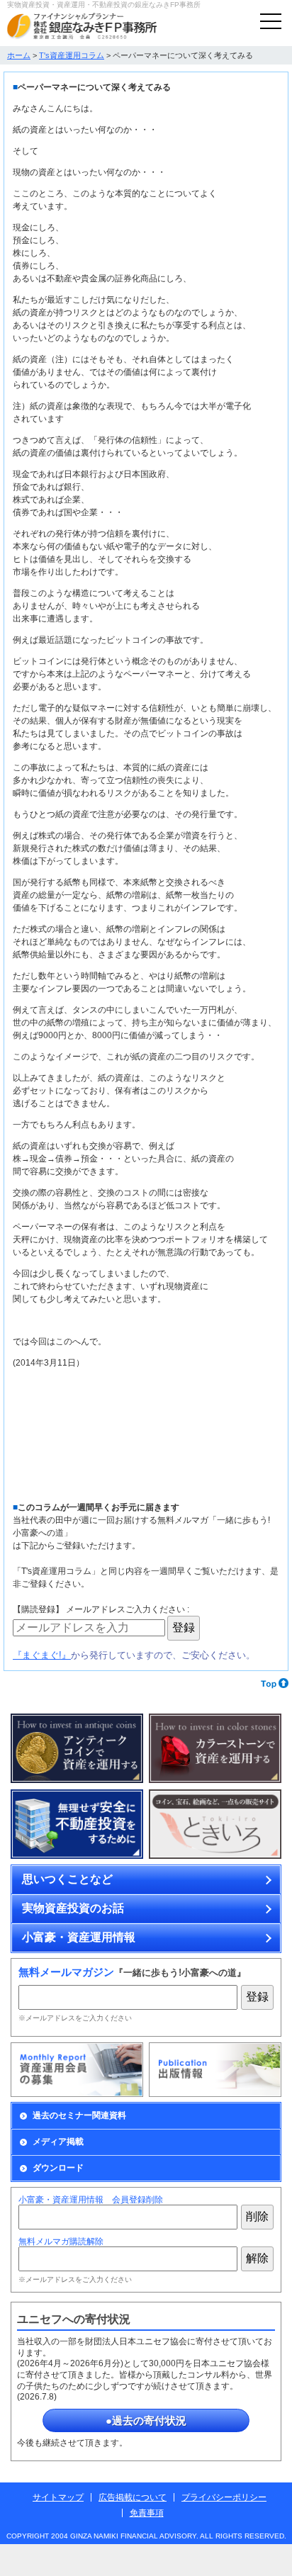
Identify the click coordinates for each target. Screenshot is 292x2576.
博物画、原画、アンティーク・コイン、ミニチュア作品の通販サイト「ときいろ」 (215, 1824)
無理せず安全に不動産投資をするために (77, 1824)
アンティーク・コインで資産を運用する (77, 1749)
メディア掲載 (58, 2142)
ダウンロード (58, 2168)
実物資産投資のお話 (73, 1908)
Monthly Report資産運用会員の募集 (77, 2070)
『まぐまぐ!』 (42, 1655)
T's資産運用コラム (72, 55)
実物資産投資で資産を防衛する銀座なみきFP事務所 (82, 26)
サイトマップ (58, 2497)
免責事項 (147, 2513)
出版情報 (215, 2070)
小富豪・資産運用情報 (79, 1937)
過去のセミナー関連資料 (79, 2115)
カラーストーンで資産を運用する (215, 1749)
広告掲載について (133, 2497)
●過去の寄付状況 (146, 2420)
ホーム (19, 55)
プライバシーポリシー (224, 2497)
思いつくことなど (67, 1879)
